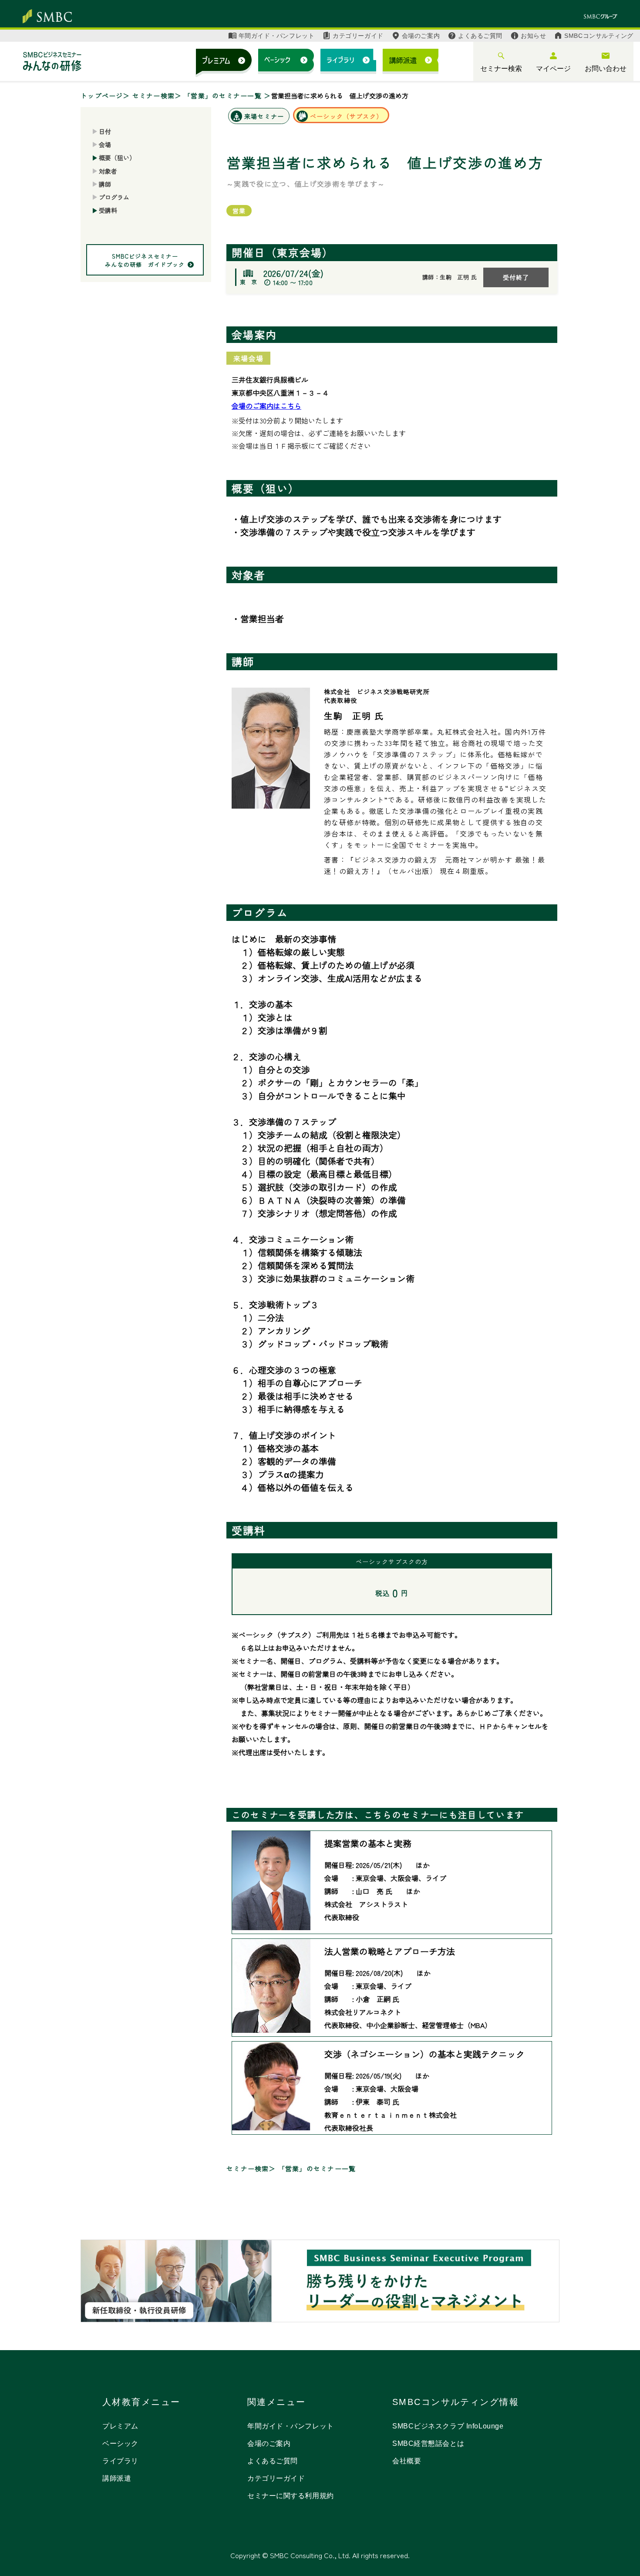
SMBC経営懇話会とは (428, 2443)
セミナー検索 (501, 69)
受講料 (108, 211)
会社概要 (407, 2461)
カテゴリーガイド (358, 36)
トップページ (102, 96)
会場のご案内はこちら (266, 406)
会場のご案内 (421, 36)
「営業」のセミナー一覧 (224, 96)
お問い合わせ (606, 69)
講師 (105, 184)
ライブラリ (120, 2461)
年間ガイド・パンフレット (277, 36)
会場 (105, 144)
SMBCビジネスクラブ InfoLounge (448, 2426)
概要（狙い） (117, 158)
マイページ (553, 69)
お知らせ (533, 36)
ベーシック (120, 2443)
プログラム (114, 197)
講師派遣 (117, 2478)
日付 (105, 131)
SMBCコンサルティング (599, 36)
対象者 (108, 171)
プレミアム (120, 2426)
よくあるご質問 (480, 36)
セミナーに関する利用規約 (291, 2496)
